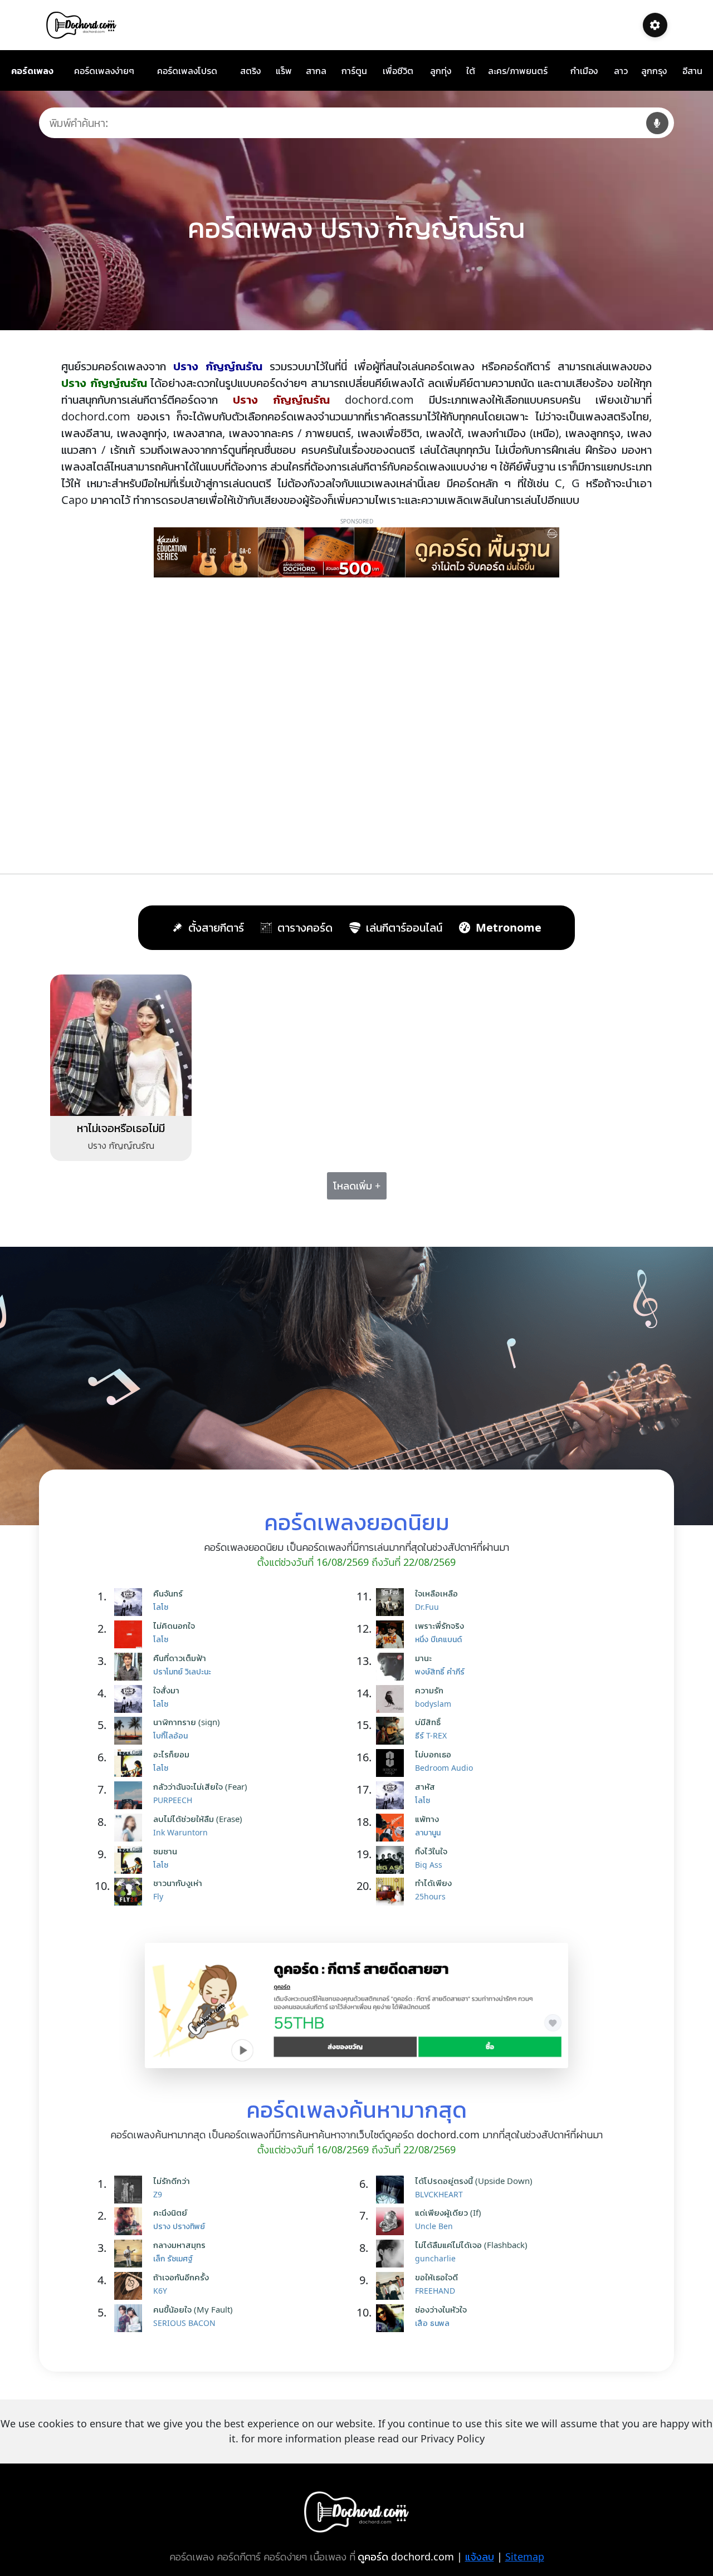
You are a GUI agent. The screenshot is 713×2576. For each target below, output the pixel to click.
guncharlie (435, 2258)
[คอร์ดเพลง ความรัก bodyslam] (393, 1699)
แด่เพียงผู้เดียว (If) (448, 2212)
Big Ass (429, 1865)
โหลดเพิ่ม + (357, 1186)
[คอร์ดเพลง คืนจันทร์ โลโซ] (131, 1602)
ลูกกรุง (654, 71)
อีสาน (692, 71)
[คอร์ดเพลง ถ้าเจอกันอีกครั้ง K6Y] (131, 2286)
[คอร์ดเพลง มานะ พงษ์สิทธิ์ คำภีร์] (393, 1667)
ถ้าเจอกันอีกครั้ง (181, 2277)
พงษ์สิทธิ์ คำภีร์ (440, 1671)
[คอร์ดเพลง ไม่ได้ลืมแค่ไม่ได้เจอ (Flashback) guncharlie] (393, 2254)
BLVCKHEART (439, 2194)
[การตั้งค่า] (655, 25)
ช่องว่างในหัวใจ (441, 2309)
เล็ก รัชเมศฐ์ (173, 2258)
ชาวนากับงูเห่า (178, 1883)
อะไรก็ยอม (171, 1754)
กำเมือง (584, 71)
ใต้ (471, 71)
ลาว (621, 71)
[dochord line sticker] (356, 2005)
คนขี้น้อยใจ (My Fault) (193, 2309)
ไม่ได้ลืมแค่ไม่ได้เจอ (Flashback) (471, 2245)
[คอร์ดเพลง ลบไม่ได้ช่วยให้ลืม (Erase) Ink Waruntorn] (131, 1828)
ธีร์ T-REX (431, 1735)
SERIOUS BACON (184, 2323)
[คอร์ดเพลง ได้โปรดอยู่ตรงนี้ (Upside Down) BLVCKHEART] (393, 2190)
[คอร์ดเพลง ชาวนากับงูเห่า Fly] (131, 1892)
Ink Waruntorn (180, 1832)
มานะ (423, 1658)
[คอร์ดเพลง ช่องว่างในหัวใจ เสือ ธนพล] (393, 2318)
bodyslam (433, 1704)
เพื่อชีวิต (398, 71)
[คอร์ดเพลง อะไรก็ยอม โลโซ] (131, 1763)
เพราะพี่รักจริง (439, 1625)
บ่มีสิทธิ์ (428, 1722)
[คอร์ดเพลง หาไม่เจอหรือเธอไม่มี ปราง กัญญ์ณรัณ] (121, 1044)
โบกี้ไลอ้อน (170, 1735)
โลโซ (161, 1607)
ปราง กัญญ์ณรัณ (121, 1145)
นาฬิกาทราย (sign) (187, 1722)
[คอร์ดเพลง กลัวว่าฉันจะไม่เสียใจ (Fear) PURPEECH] (131, 1795)
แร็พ (284, 71)
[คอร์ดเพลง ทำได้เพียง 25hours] (393, 1892)
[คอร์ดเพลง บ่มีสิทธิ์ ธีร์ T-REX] (393, 1731)
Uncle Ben (434, 2226)
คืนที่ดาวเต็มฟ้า (180, 1658)
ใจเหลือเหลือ (436, 1593)
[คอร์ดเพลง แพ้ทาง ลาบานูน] (393, 1828)
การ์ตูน (354, 71)
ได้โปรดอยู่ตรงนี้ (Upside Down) (474, 2181)
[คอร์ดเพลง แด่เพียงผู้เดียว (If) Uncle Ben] (393, 2221)
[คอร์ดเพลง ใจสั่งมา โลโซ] (131, 1699)
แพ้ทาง (427, 1819)
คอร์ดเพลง (32, 71)
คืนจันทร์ (168, 1593)
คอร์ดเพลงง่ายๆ (104, 71)
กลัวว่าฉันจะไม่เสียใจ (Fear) (200, 1786)
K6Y (160, 2291)
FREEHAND (435, 2291)
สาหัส (425, 1786)
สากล (316, 71)
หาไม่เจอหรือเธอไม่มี (121, 1128)
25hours (430, 1896)
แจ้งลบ (480, 2557)
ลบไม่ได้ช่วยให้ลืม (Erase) (198, 1819)
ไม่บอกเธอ (433, 1754)
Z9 (158, 2194)
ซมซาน (165, 1851)
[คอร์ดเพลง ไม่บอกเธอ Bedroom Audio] (393, 1763)
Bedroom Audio (444, 1768)
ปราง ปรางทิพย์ (179, 2226)
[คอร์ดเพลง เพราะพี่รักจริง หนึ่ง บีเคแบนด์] (393, 1634)
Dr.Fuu (427, 1607)
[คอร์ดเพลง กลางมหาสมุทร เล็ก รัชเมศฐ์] (131, 2254)
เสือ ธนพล (432, 2323)
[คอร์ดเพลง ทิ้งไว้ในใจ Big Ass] (393, 1860)
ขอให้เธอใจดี (436, 2277)
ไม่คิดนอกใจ (174, 1625)
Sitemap (525, 2557)
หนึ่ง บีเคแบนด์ (438, 1639)
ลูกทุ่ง (441, 71)
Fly (158, 1896)
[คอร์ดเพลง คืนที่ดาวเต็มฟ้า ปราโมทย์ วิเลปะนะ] (131, 1667)
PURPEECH (173, 1800)
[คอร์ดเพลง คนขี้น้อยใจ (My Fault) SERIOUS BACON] (131, 2318)
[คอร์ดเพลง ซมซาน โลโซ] (131, 1860)
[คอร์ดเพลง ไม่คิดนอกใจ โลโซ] (131, 1634)
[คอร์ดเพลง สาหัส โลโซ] (393, 1795)
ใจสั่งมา (166, 1690)
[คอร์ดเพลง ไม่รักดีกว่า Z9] (131, 2190)
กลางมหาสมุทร (179, 2245)
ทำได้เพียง (433, 1883)
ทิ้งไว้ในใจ (431, 1851)
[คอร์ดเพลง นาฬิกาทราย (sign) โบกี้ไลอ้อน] (131, 1731)
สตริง (250, 71)
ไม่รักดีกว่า (172, 2181)
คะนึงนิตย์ (170, 2212)
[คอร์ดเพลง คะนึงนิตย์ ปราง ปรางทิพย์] (131, 2221)
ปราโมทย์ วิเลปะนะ (182, 1671)
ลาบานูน (428, 1832)
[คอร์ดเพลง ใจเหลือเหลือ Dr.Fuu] (393, 1602)
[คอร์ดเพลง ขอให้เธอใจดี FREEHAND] (393, 2286)
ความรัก (429, 1690)
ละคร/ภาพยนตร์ (518, 71)
